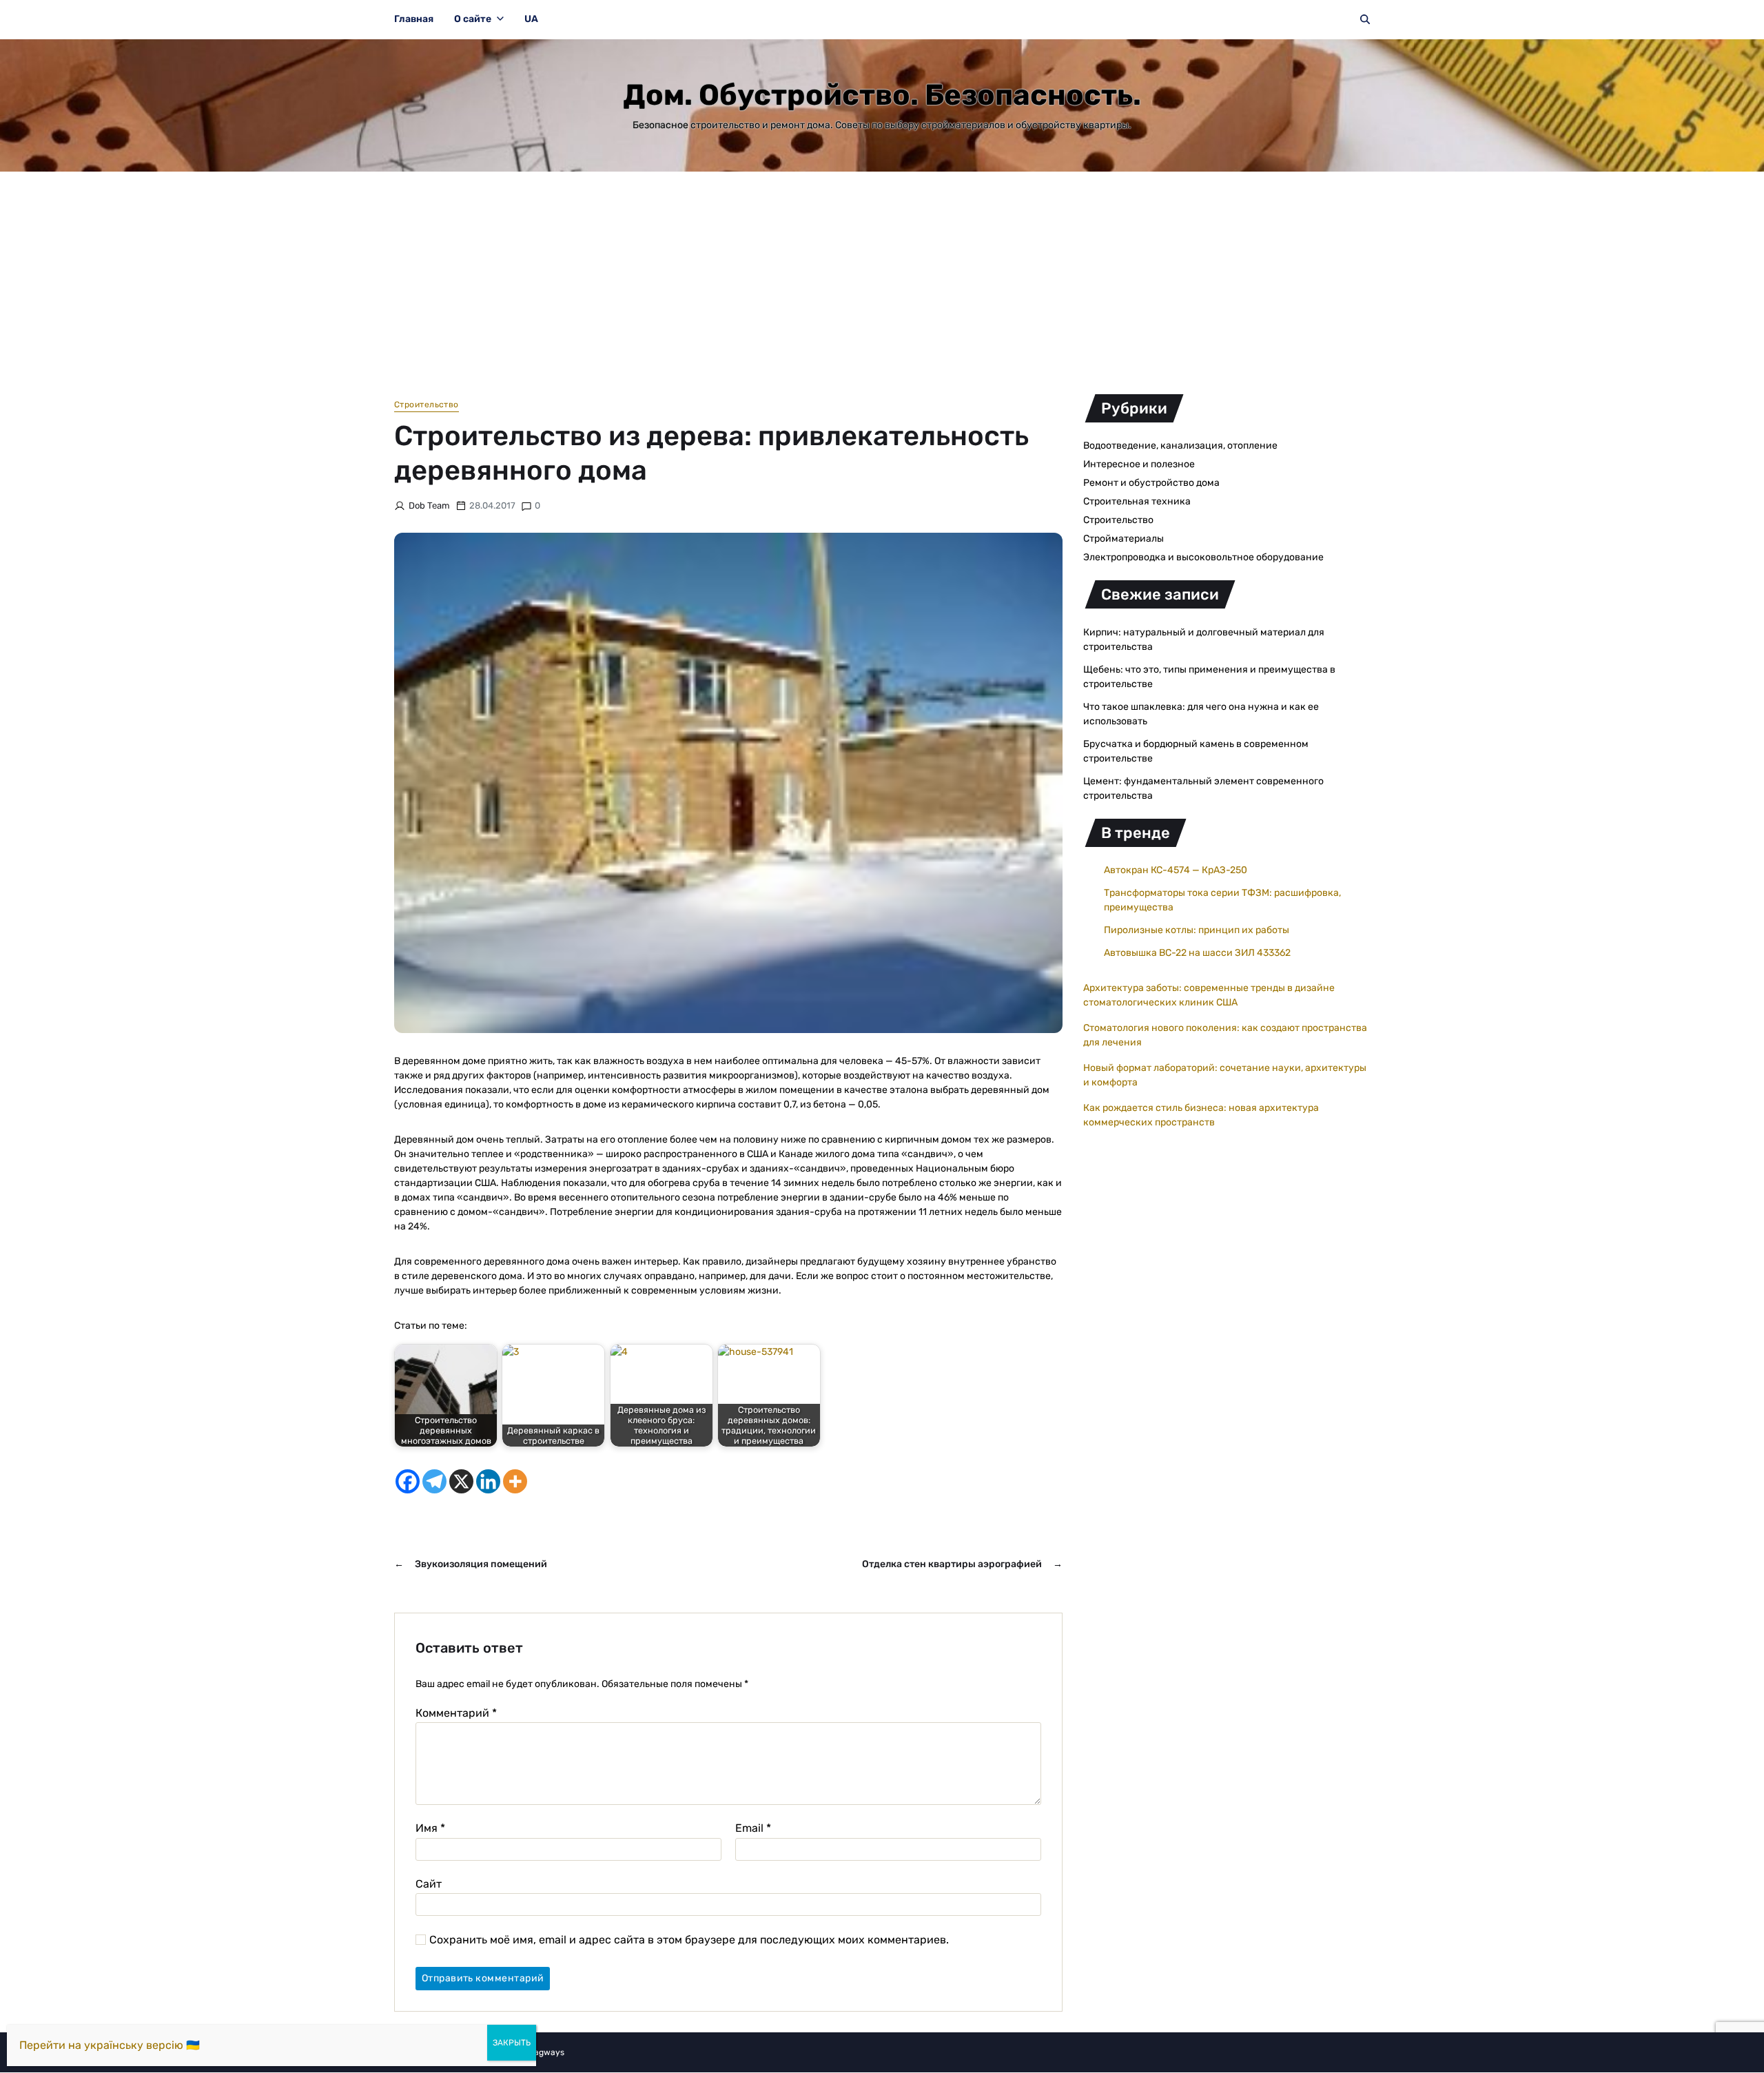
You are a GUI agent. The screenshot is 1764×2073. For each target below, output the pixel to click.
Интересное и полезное (1139, 464)
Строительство (427, 405)
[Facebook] (408, 1481)
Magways (546, 2052)
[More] (515, 1481)
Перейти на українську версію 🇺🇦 (110, 2045)
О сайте (473, 19)
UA (531, 19)
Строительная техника (1137, 501)
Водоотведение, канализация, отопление (1180, 446)
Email (753, 1828)
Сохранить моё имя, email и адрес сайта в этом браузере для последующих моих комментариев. (689, 1940)
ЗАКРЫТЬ (512, 2043)
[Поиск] (1365, 19)
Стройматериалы (1124, 539)
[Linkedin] (488, 1481)
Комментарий (456, 1713)
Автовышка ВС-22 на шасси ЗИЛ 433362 (1197, 953)
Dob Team (429, 506)
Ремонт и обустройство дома (1151, 483)
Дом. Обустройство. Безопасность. (882, 95)
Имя (430, 1828)
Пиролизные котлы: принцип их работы (1197, 930)
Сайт (429, 1883)
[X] (461, 1481)
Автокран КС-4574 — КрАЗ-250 (1176, 870)
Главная (414, 19)
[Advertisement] (882, 275)
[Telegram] (434, 1481)
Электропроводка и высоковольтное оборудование (1203, 557)
